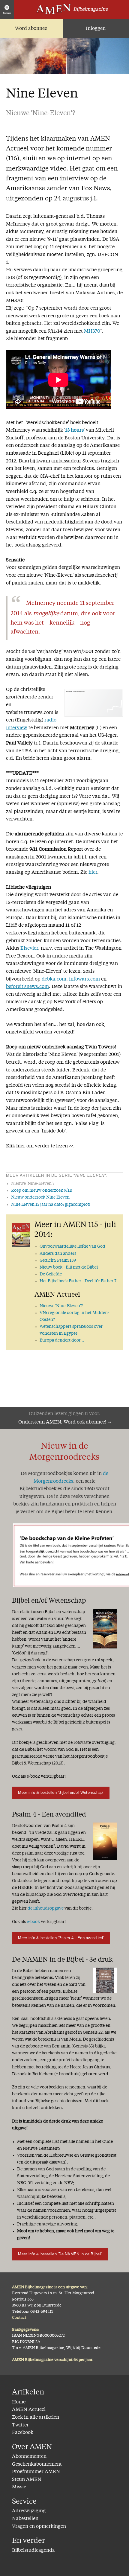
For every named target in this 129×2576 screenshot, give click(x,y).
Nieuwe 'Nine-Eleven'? (61, 1306)
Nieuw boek (69, 1267)
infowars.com (84, 979)
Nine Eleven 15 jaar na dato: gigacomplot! (51, 1205)
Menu (7, 13)
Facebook (23, 2433)
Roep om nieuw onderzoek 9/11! (42, 1190)
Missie (19, 2487)
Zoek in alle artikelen (36, 2417)
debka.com (54, 979)
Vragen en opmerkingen (39, 2527)
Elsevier (29, 949)
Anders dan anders (58, 1254)
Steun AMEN (27, 2480)
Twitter (20, 2425)
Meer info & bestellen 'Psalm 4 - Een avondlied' (61, 1938)
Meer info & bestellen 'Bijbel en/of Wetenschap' (61, 1792)
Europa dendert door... (62, 1340)
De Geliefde (51, 1274)
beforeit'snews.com (27, 987)
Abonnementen (29, 2457)
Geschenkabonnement (37, 2464)
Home (19, 2402)
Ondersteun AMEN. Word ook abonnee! (62, 1422)
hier (93, 873)
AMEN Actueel (29, 2410)
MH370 (92, 331)
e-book (33, 1922)
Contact (19, 2318)
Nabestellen (25, 2519)
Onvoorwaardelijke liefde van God (72, 1246)
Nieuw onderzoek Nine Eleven (40, 1197)
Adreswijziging (29, 2511)
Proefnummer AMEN (36, 2472)
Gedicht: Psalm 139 (58, 1260)
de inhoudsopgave (46, 1908)
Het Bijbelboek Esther (78, 1281)
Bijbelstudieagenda (33, 2551)
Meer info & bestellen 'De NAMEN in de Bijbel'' (60, 2254)
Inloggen (96, 29)
